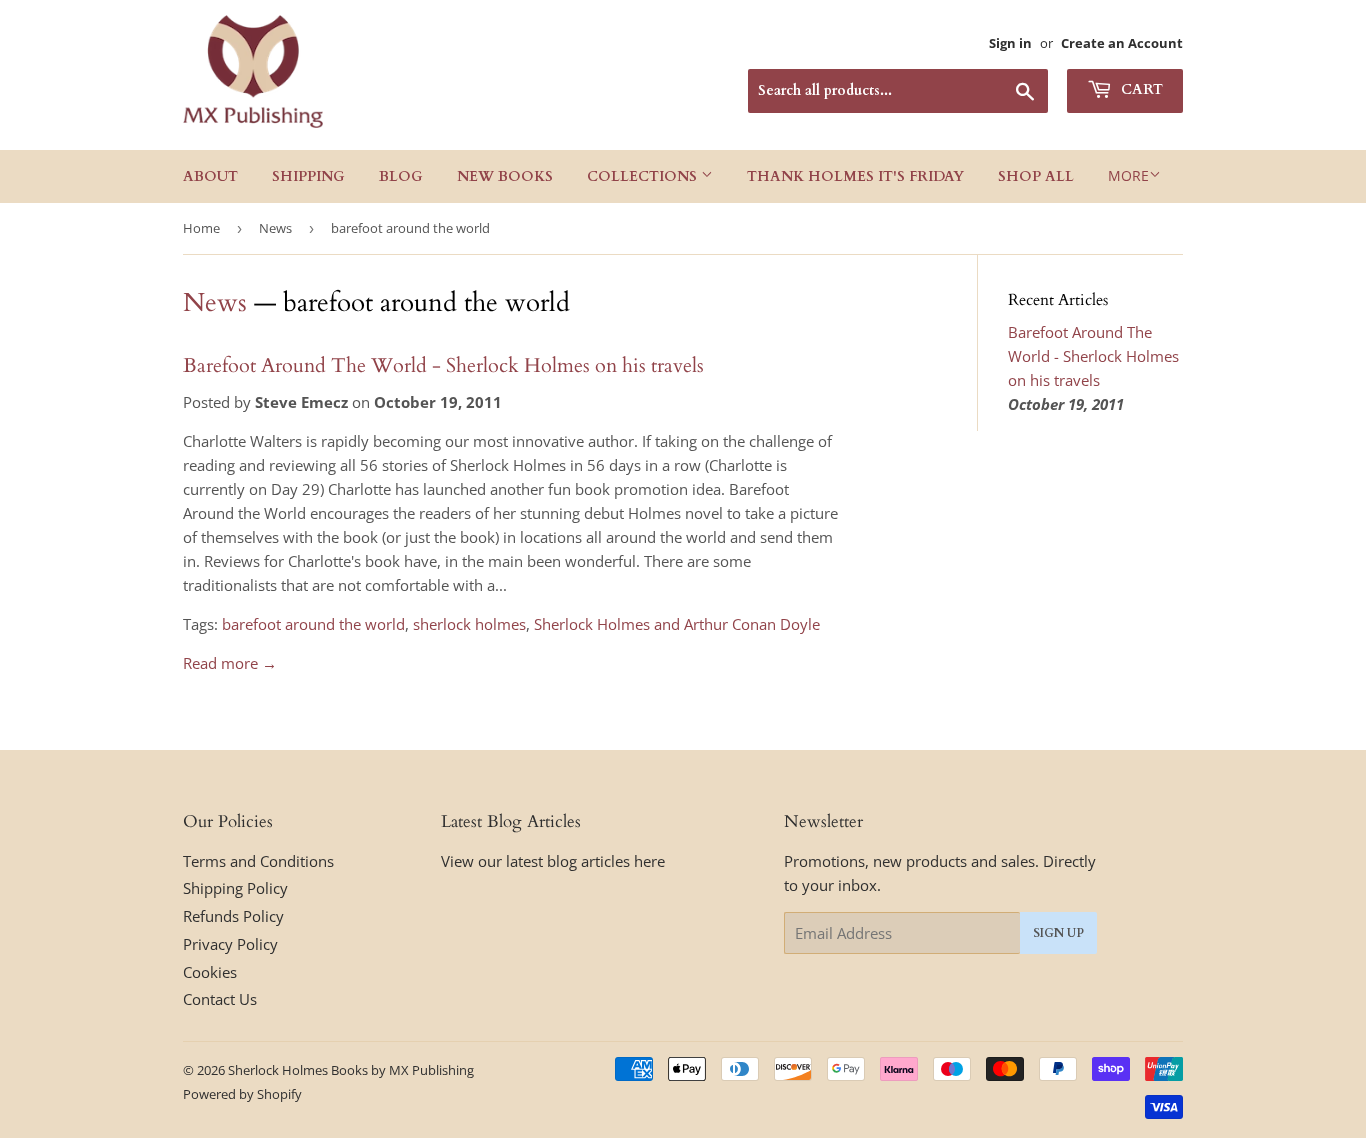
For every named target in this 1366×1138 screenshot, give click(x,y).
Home (201, 228)
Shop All (1036, 176)
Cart (1140, 89)
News (275, 228)
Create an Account (1122, 43)
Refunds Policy (233, 916)
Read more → (230, 663)
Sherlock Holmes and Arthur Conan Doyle (677, 624)
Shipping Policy (235, 888)
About (210, 176)
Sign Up (1058, 933)
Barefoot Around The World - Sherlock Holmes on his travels (443, 365)
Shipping (308, 176)
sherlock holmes (469, 624)
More (1128, 175)
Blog (401, 176)
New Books (505, 176)
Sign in (1010, 43)
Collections (644, 176)
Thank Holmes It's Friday (855, 176)
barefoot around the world (313, 624)
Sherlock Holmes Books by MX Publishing (351, 1070)
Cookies (210, 972)
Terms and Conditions (258, 861)
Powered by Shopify (242, 1094)
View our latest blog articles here (553, 861)
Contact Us (220, 999)
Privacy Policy (230, 944)
